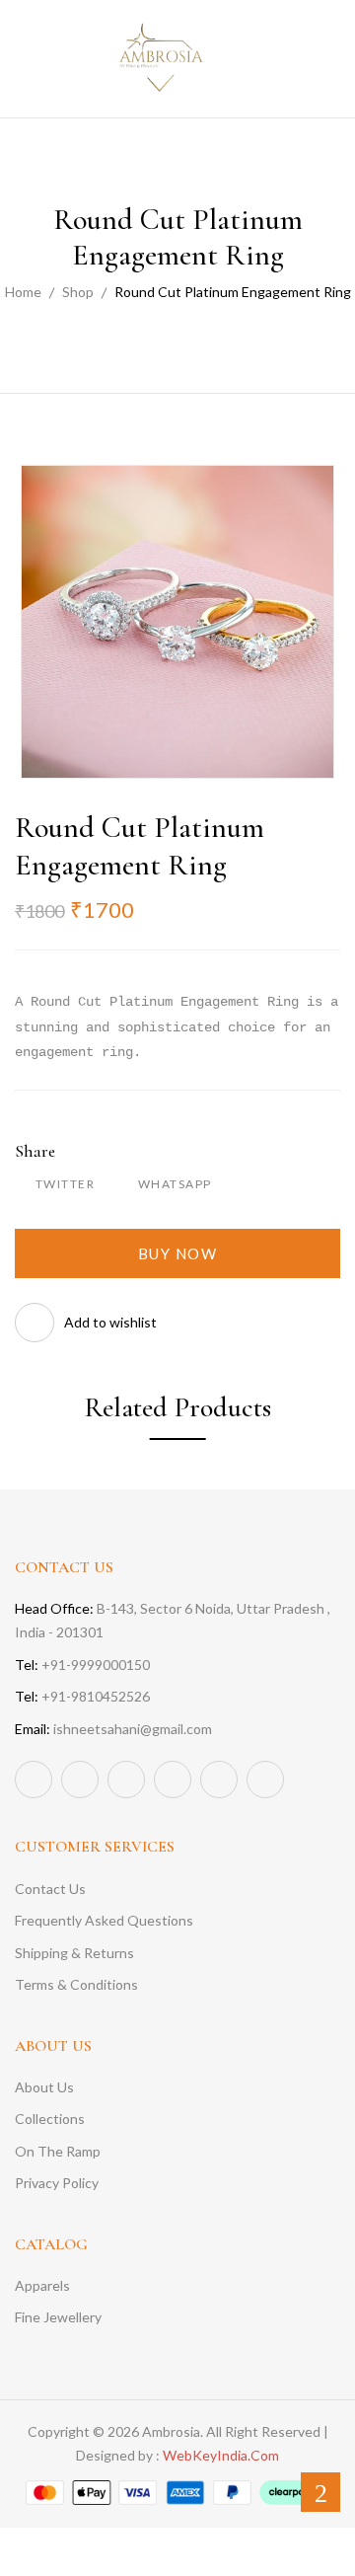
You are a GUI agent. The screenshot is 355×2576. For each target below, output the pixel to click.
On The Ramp (58, 2151)
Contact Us (50, 1889)
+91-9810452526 (82, 1696)
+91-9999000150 (82, 1665)
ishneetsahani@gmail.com (113, 1729)
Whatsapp (175, 1184)
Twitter (65, 1184)
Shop (78, 292)
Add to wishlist (110, 1322)
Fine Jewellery (58, 2317)
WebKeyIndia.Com (221, 2455)
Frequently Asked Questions (104, 1920)
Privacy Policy (57, 2183)
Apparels (42, 2285)
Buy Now (178, 1253)
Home (23, 292)
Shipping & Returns (74, 1953)
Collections (50, 2119)
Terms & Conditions (76, 1984)
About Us (44, 2087)
